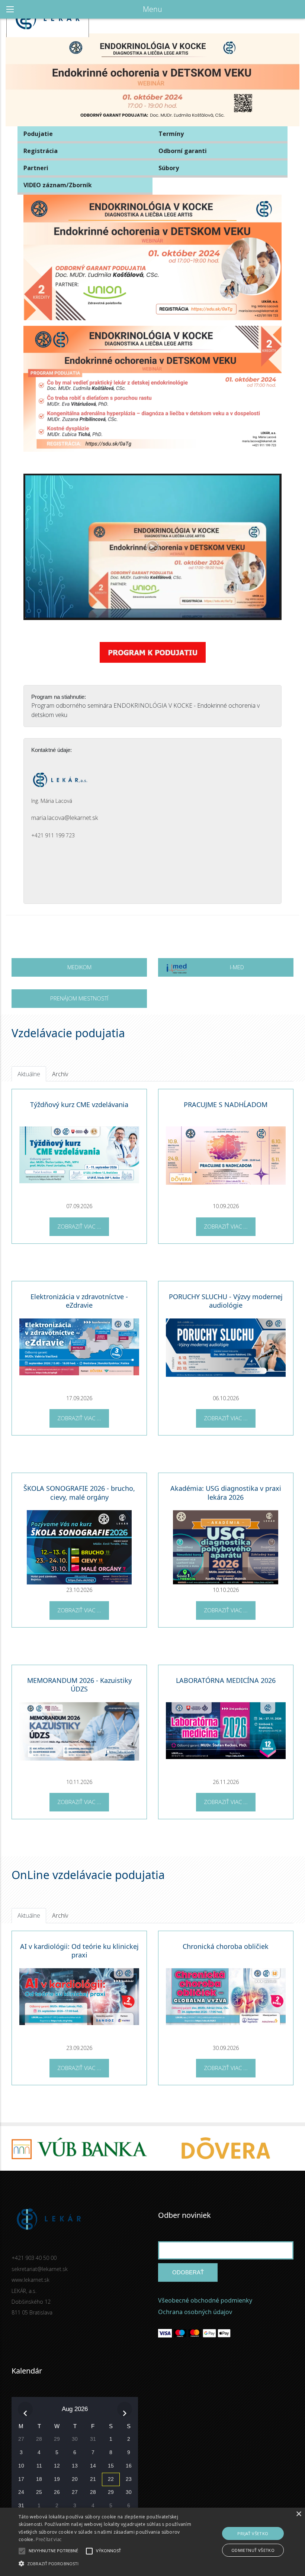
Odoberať (188, 2272)
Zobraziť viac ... (79, 1226)
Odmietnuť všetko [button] (253, 2550)
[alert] (152, 2542)
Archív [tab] (60, 1074)
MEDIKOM (79, 967)
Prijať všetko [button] (253, 2533)
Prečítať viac (49, 2539)
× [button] (298, 2514)
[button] (106, 2563)
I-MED (237, 967)
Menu (152, 9)
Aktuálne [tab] (29, 1074)
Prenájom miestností (79, 998)
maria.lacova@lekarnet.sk (65, 818)
